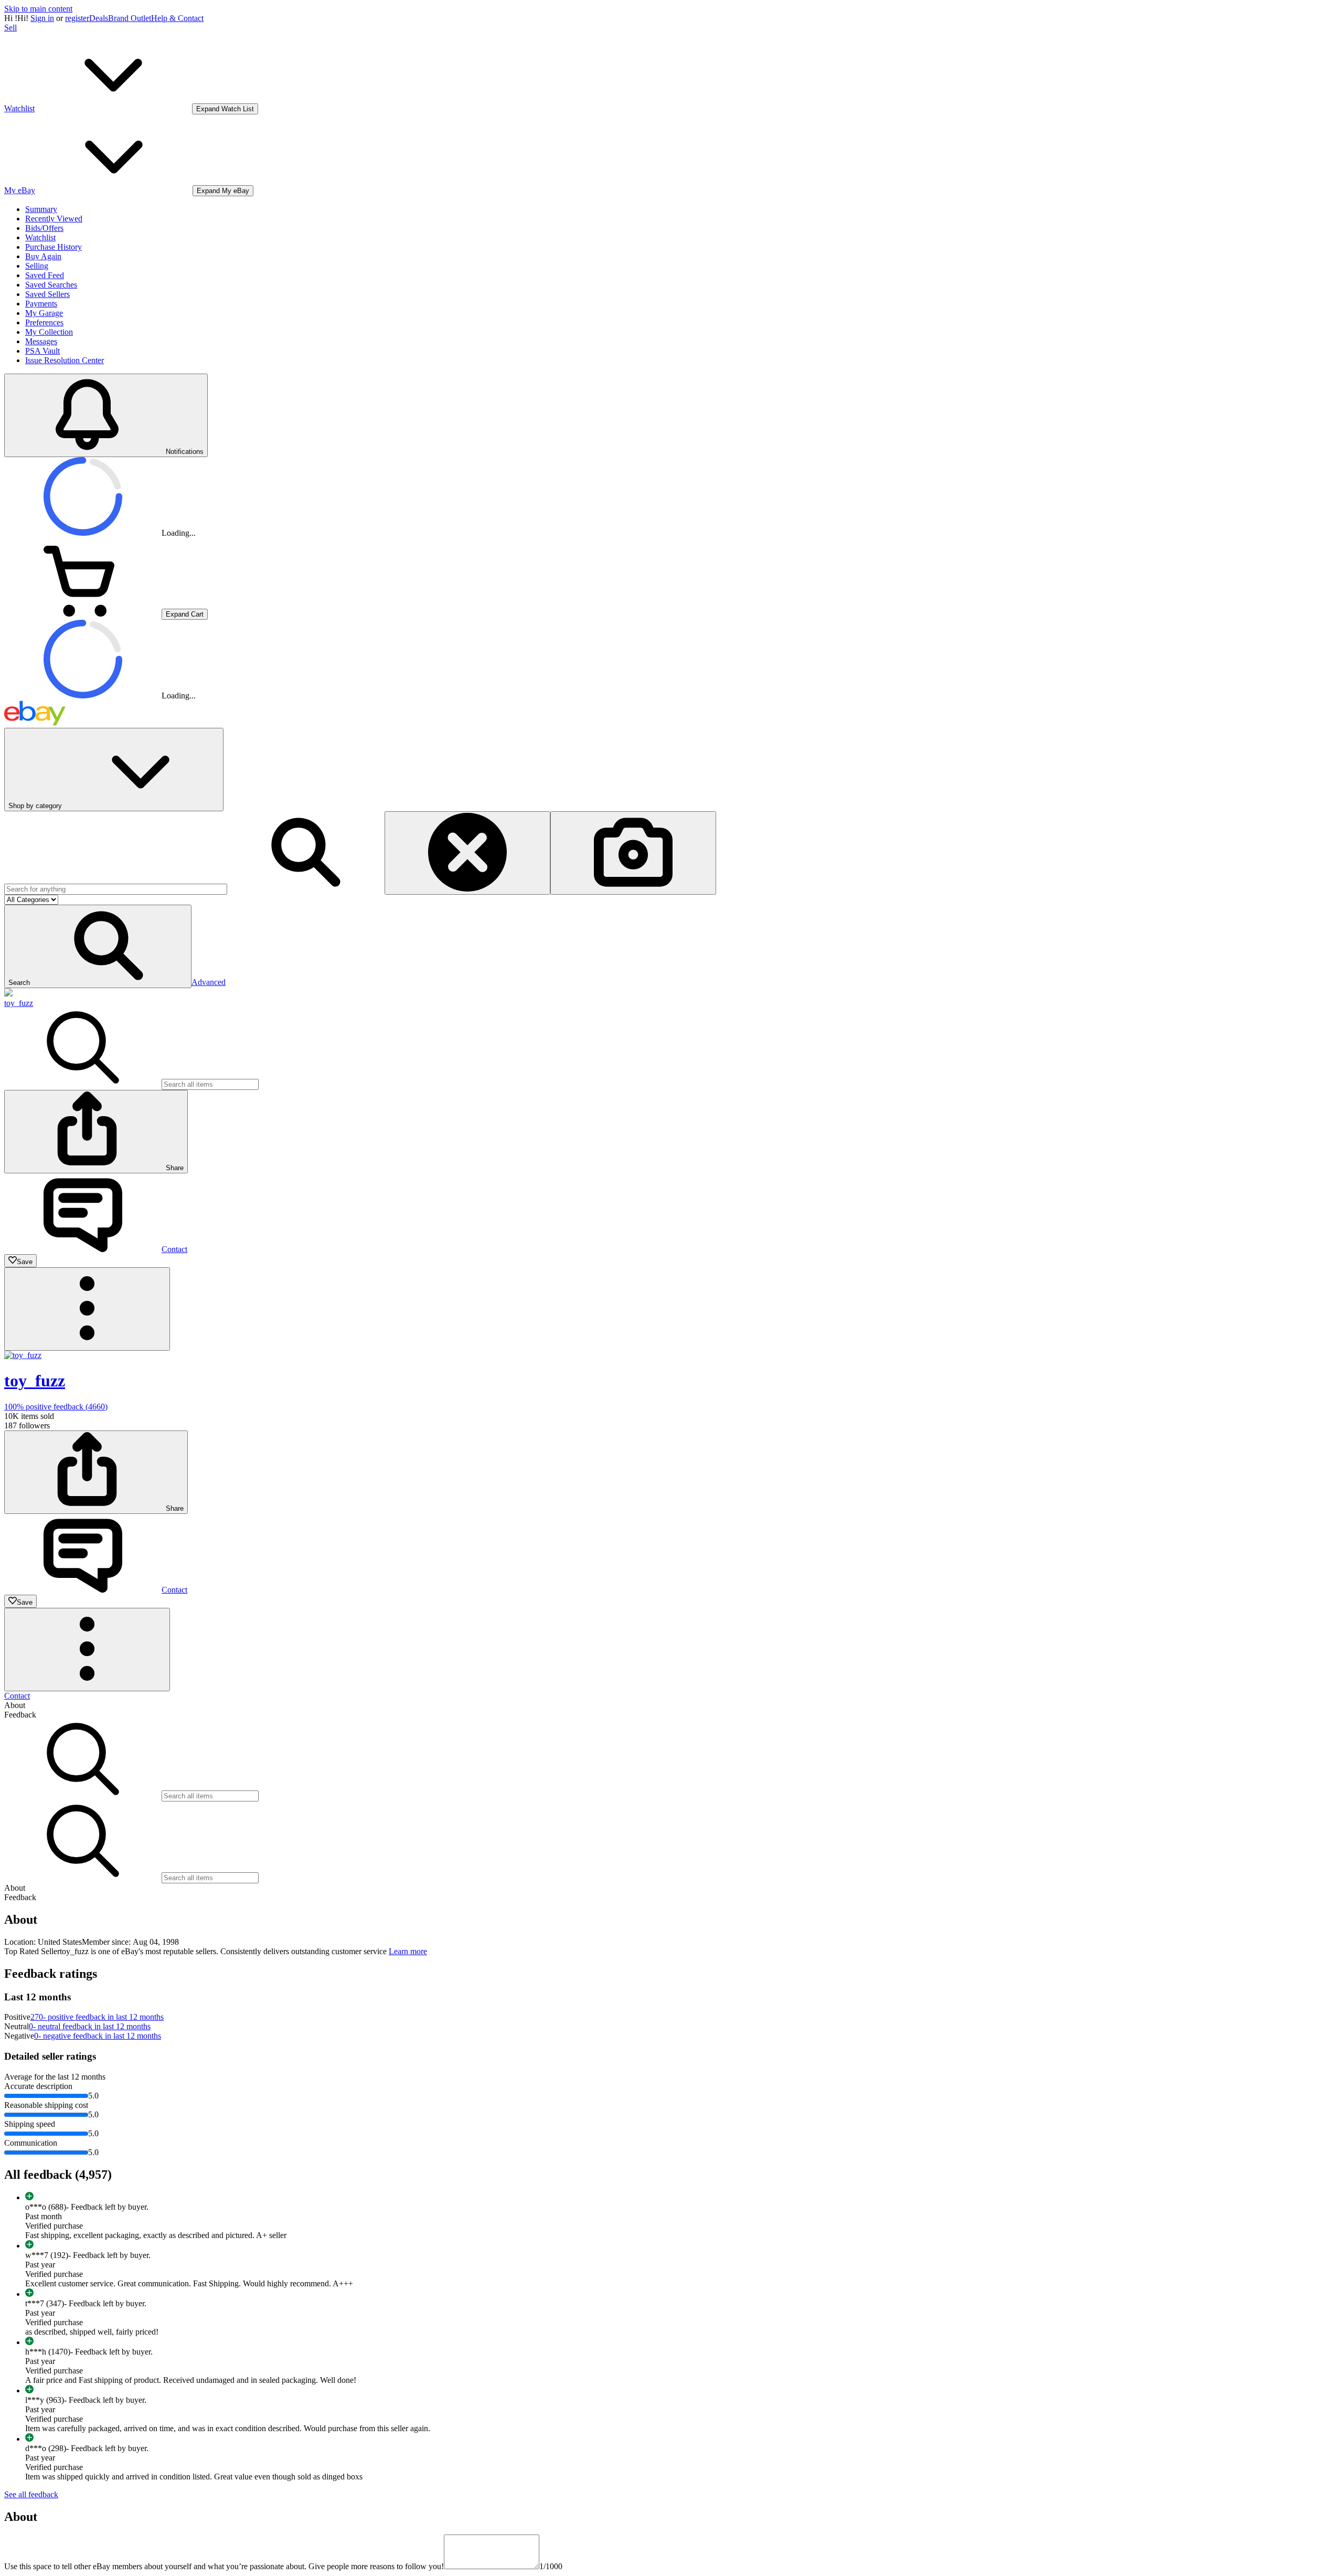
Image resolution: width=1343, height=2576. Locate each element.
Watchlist (40, 237)
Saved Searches (51, 285)
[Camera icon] (633, 853)
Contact (17, 1696)
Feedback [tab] (20, 1715)
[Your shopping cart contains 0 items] (83, 614)
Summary (41, 209)
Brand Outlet (130, 18)
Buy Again (43, 256)
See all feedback (31, 2494)
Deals (99, 18)
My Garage (44, 313)
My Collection (49, 332)
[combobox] (116, 889)
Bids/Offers (44, 228)
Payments (41, 304)
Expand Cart (185, 614)
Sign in (42, 18)
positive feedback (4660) (56, 1407)
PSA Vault (42, 351)
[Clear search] (467, 853)
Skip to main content (38, 9)
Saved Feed (45, 275)
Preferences (44, 322)
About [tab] (15, 1705)
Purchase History (54, 247)
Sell (10, 28)
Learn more (408, 1951)
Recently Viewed (54, 219)
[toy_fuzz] (8, 994)
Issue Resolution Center (65, 360)
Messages (41, 341)
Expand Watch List (225, 109)
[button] (98, 946)
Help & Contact (177, 18)
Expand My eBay (223, 191)
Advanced (209, 982)
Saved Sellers (47, 294)
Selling (37, 266)
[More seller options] (87, 1309)
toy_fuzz (19, 1003)
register (77, 18)
